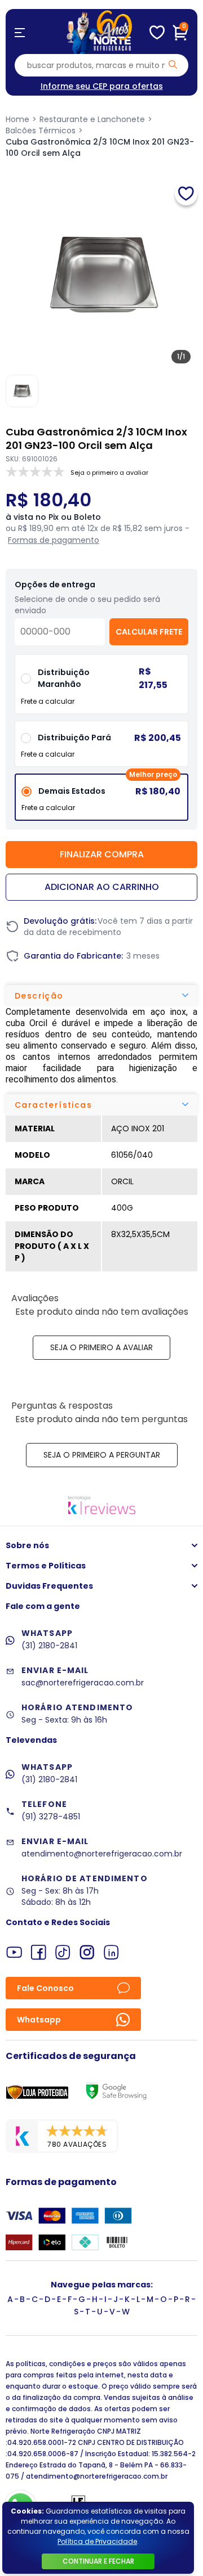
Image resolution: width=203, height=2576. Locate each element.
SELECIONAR (102, 748)
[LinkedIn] (111, 1952)
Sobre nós (27, 1545)
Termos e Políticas (46, 1566)
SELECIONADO (101, 801)
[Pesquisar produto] (173, 64)
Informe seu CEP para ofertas (102, 86)
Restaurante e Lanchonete (92, 119)
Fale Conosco (45, 1988)
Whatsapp (39, 2020)
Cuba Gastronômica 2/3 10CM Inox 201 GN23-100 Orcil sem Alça (100, 147)
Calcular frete (149, 632)
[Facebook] (39, 1952)
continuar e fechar (98, 2561)
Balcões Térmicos (41, 131)
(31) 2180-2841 (49, 1646)
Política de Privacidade (97, 2541)
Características (53, 1105)
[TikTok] (63, 1952)
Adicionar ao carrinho (102, 887)
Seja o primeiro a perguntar (102, 1455)
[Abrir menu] (20, 33)
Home (17, 119)
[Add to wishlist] (186, 194)
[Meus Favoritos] (157, 33)
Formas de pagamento (54, 540)
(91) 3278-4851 (51, 1817)
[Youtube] (14, 1952)
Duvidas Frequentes (49, 1586)
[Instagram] (87, 1952)
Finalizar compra (102, 854)
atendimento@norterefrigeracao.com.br (102, 1854)
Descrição (39, 996)
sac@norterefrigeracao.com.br (83, 1683)
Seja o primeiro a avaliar (101, 1347)
